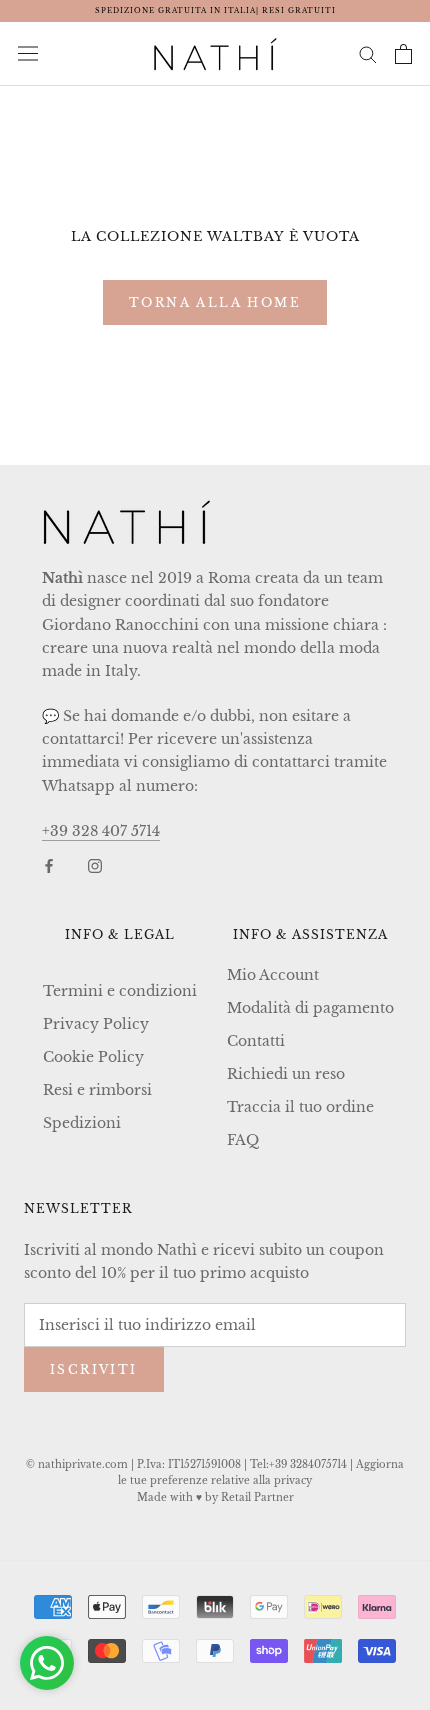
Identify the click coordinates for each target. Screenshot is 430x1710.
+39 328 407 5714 (101, 831)
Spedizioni (82, 1123)
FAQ (243, 1140)
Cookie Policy (93, 1057)
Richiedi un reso (286, 1074)
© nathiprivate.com (77, 1464)
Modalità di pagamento (310, 1008)
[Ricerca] (368, 53)
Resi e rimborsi (97, 1090)
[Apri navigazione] (28, 54)
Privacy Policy (96, 1024)
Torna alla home (215, 302)
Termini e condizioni (120, 991)
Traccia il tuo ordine (300, 1107)
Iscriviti (94, 1369)
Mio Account (273, 975)
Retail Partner (257, 1497)
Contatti (256, 1041)
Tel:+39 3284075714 (298, 1464)
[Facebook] (49, 865)
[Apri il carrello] (403, 54)
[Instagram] (95, 865)
